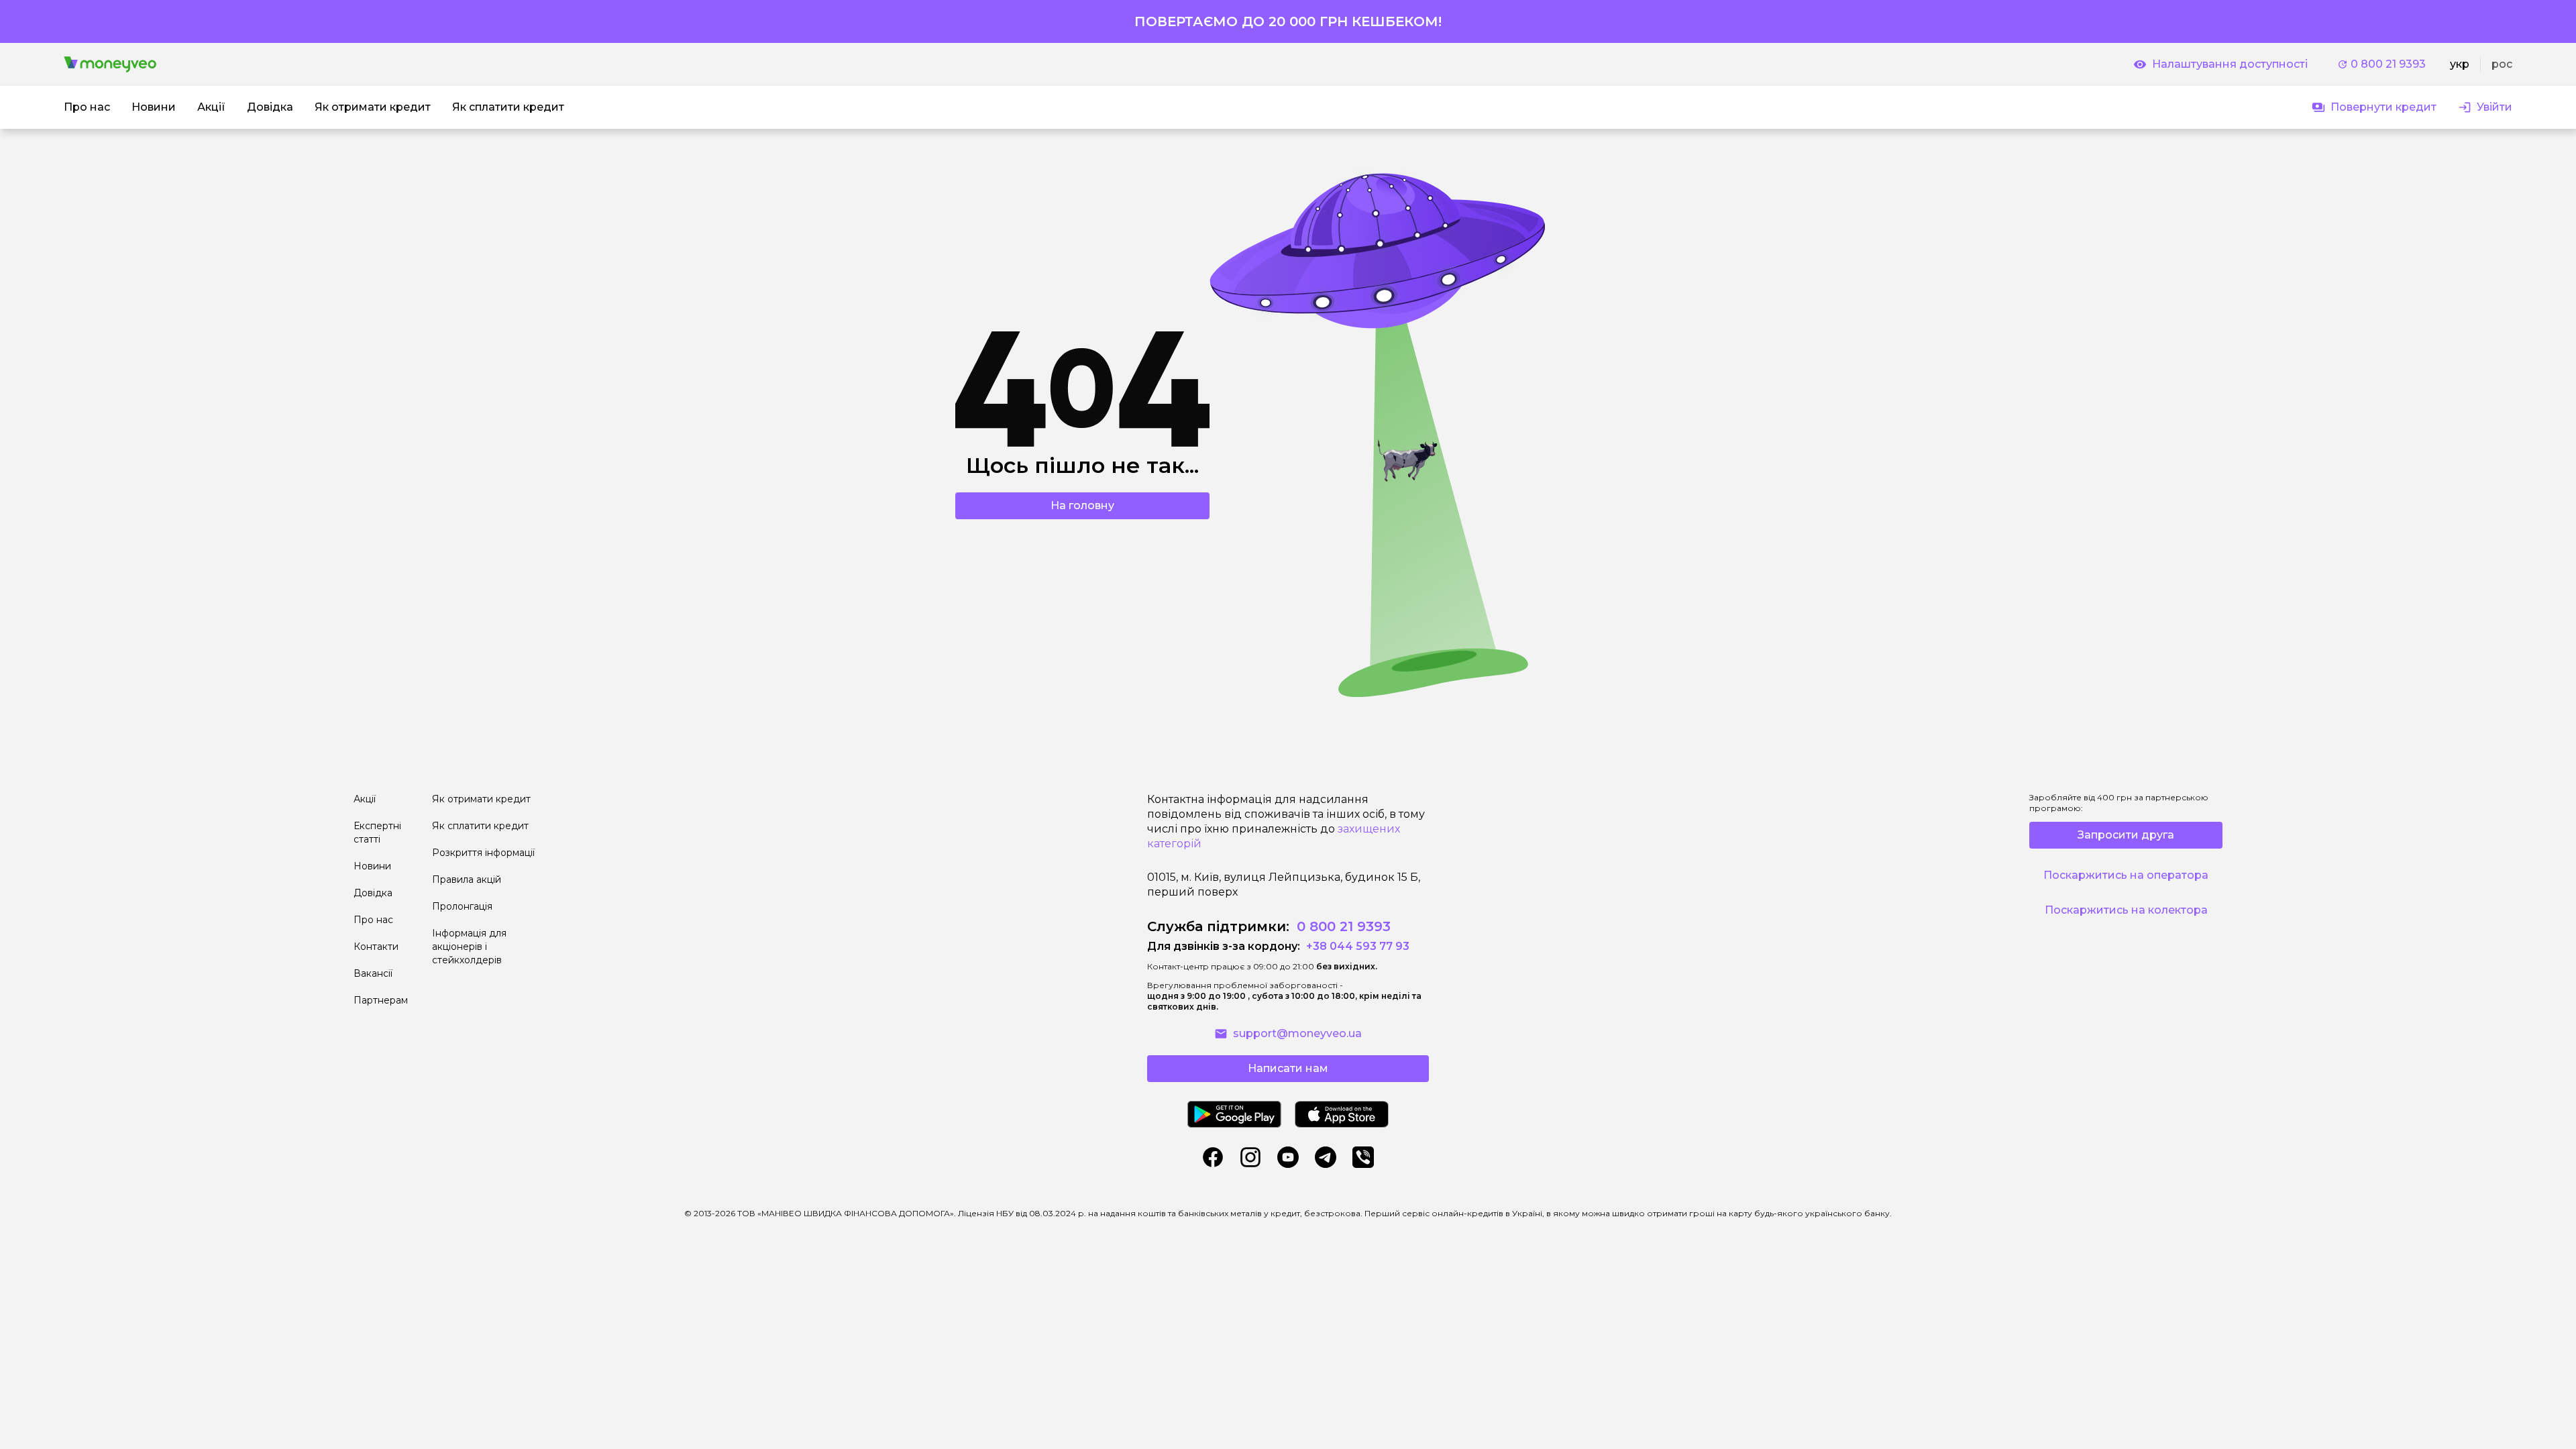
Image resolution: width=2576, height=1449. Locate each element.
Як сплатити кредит (480, 826)
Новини (372, 866)
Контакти (376, 947)
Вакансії (373, 973)
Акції (365, 799)
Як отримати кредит (481, 799)
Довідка (373, 893)
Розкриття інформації (483, 853)
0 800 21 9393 (2388, 64)
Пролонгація (462, 906)
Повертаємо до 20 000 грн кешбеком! (1288, 21)
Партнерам (381, 1000)
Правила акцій (467, 879)
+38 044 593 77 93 (1356, 946)
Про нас (373, 920)
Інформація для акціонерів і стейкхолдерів (469, 947)
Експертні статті (377, 833)
